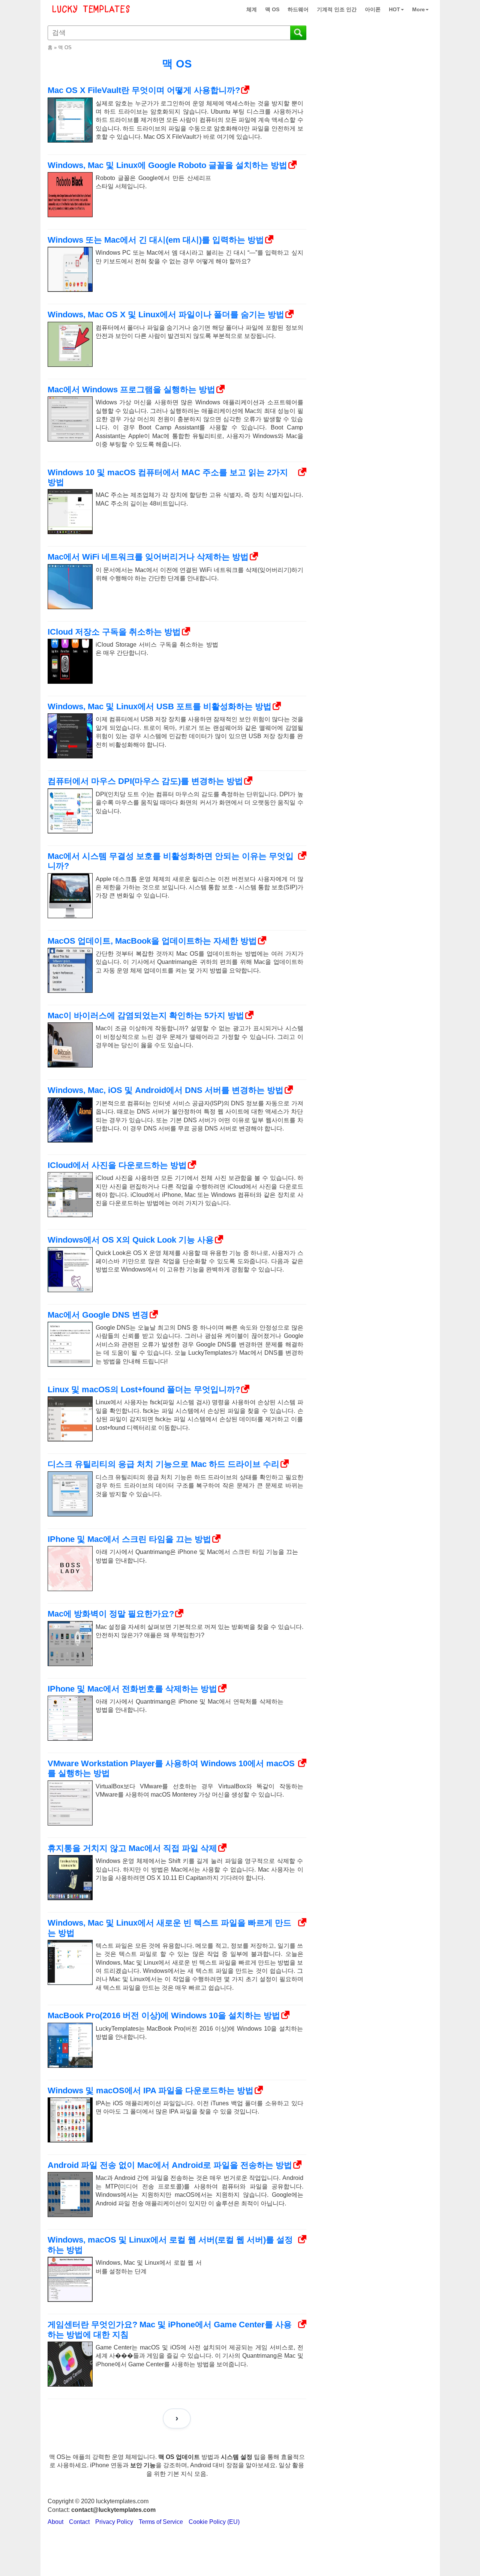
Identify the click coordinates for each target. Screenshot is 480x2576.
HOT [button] (394, 9)
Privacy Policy (114, 2522)
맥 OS (272, 9)
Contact (79, 2522)
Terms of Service (161, 2522)
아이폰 (373, 9)
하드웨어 (298, 9)
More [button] (418, 9)
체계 (252, 9)
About (55, 2522)
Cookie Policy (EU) (214, 2522)
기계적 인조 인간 (337, 9)
